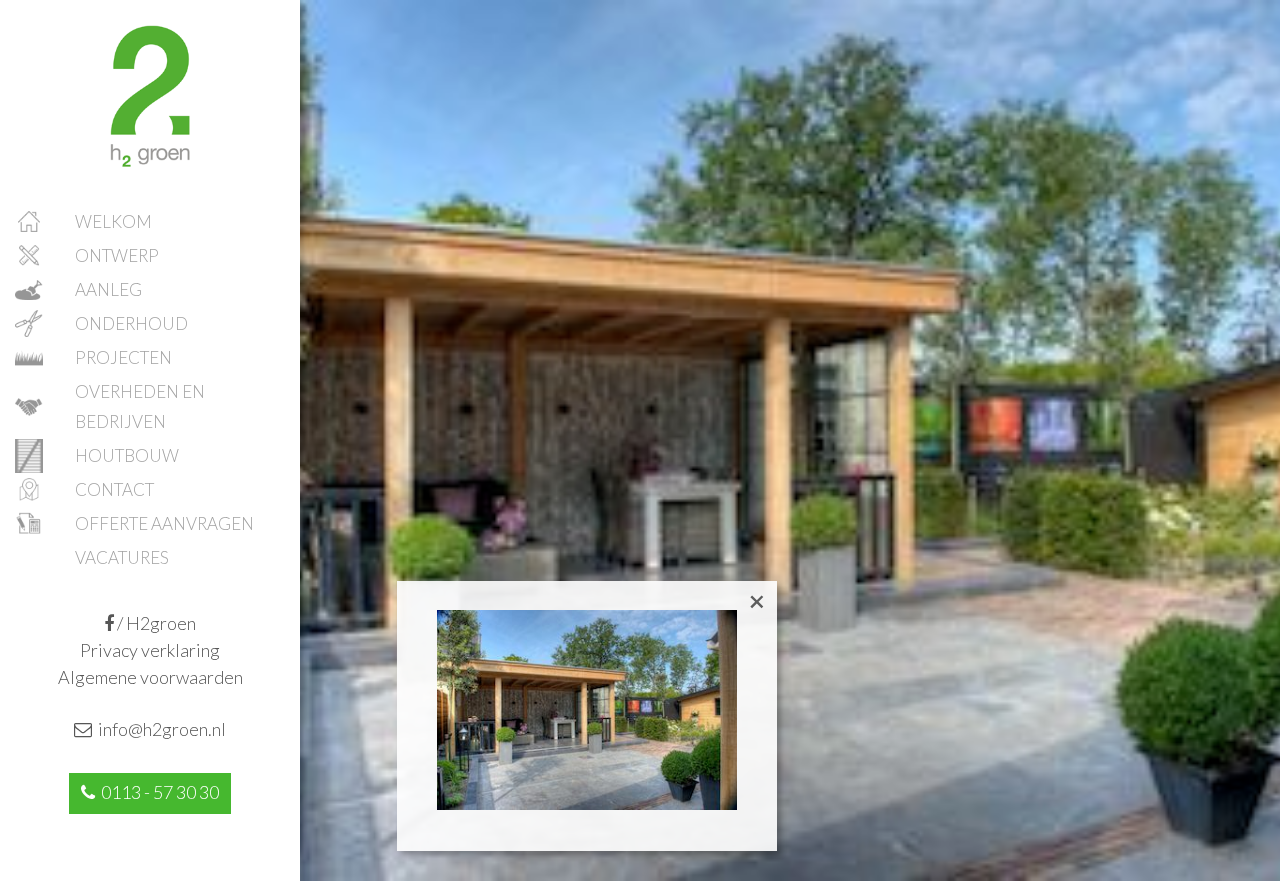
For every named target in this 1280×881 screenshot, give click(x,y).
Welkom (113, 221)
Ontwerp (117, 255)
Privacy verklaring (150, 650)
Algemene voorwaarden (150, 677)
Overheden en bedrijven (140, 406)
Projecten (123, 357)
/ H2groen (155, 623)
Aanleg (108, 289)
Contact (114, 489)
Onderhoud (131, 323)
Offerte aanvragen (164, 523)
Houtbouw (127, 455)
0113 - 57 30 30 (157, 792)
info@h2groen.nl (159, 729)
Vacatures (122, 557)
